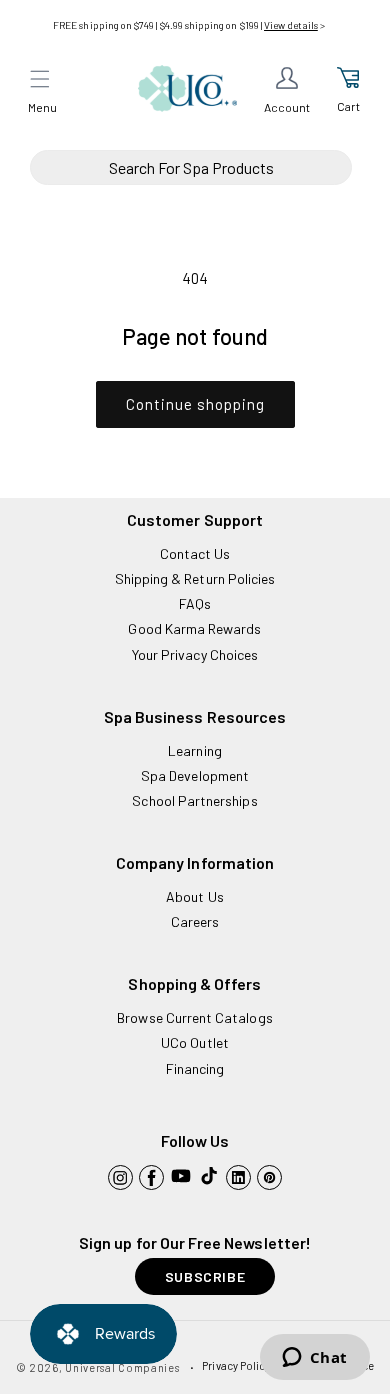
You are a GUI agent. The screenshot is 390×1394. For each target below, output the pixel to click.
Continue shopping (195, 404)
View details (291, 25)
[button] (40, 79)
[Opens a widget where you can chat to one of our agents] (314, 1359)
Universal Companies (122, 1367)
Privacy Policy (236, 1365)
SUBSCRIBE (205, 1276)
